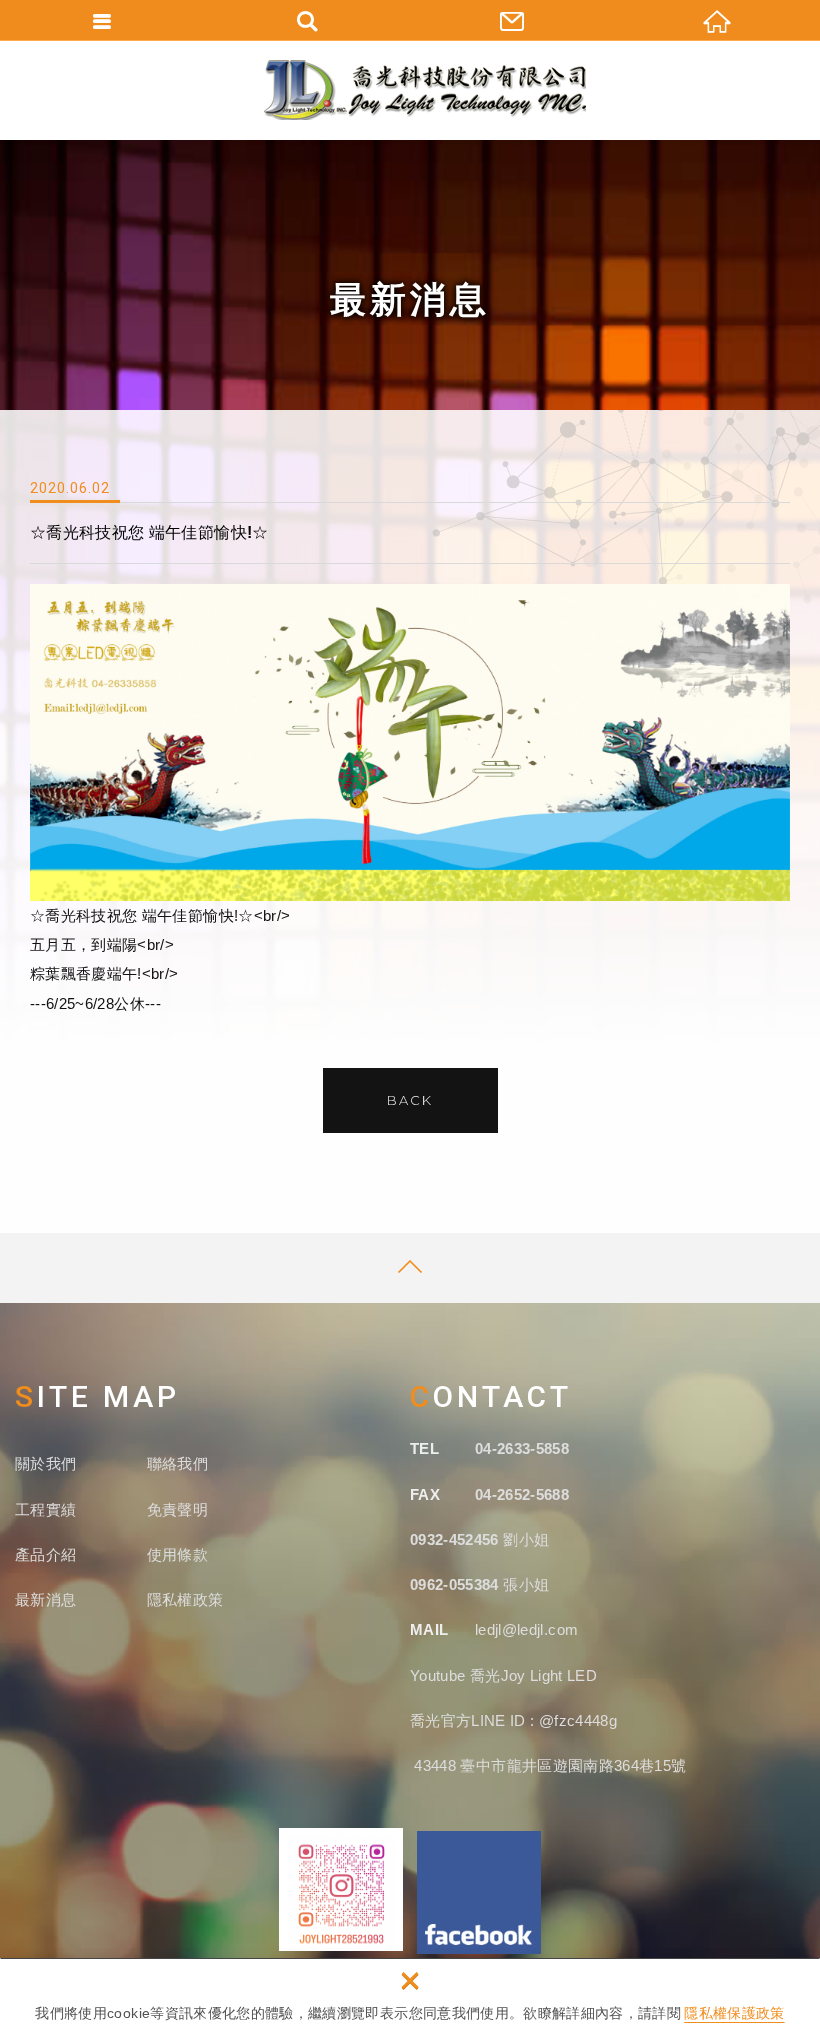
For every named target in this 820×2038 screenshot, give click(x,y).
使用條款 (177, 1554)
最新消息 (45, 1599)
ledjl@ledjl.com (526, 1629)
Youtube (440, 1675)
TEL (424, 1448)
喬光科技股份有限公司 (425, 90)
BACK (410, 1100)
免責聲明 (177, 1509)
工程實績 (45, 1509)
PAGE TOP (410, 1268)
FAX (425, 1494)
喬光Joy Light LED (533, 1675)
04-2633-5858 (522, 1448)
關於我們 (45, 1463)
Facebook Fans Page (479, 1892)
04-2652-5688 (522, 1494)
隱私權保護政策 (734, 2013)
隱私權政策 (185, 1599)
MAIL (429, 1629)
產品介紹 (45, 1554)
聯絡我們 (177, 1463)
